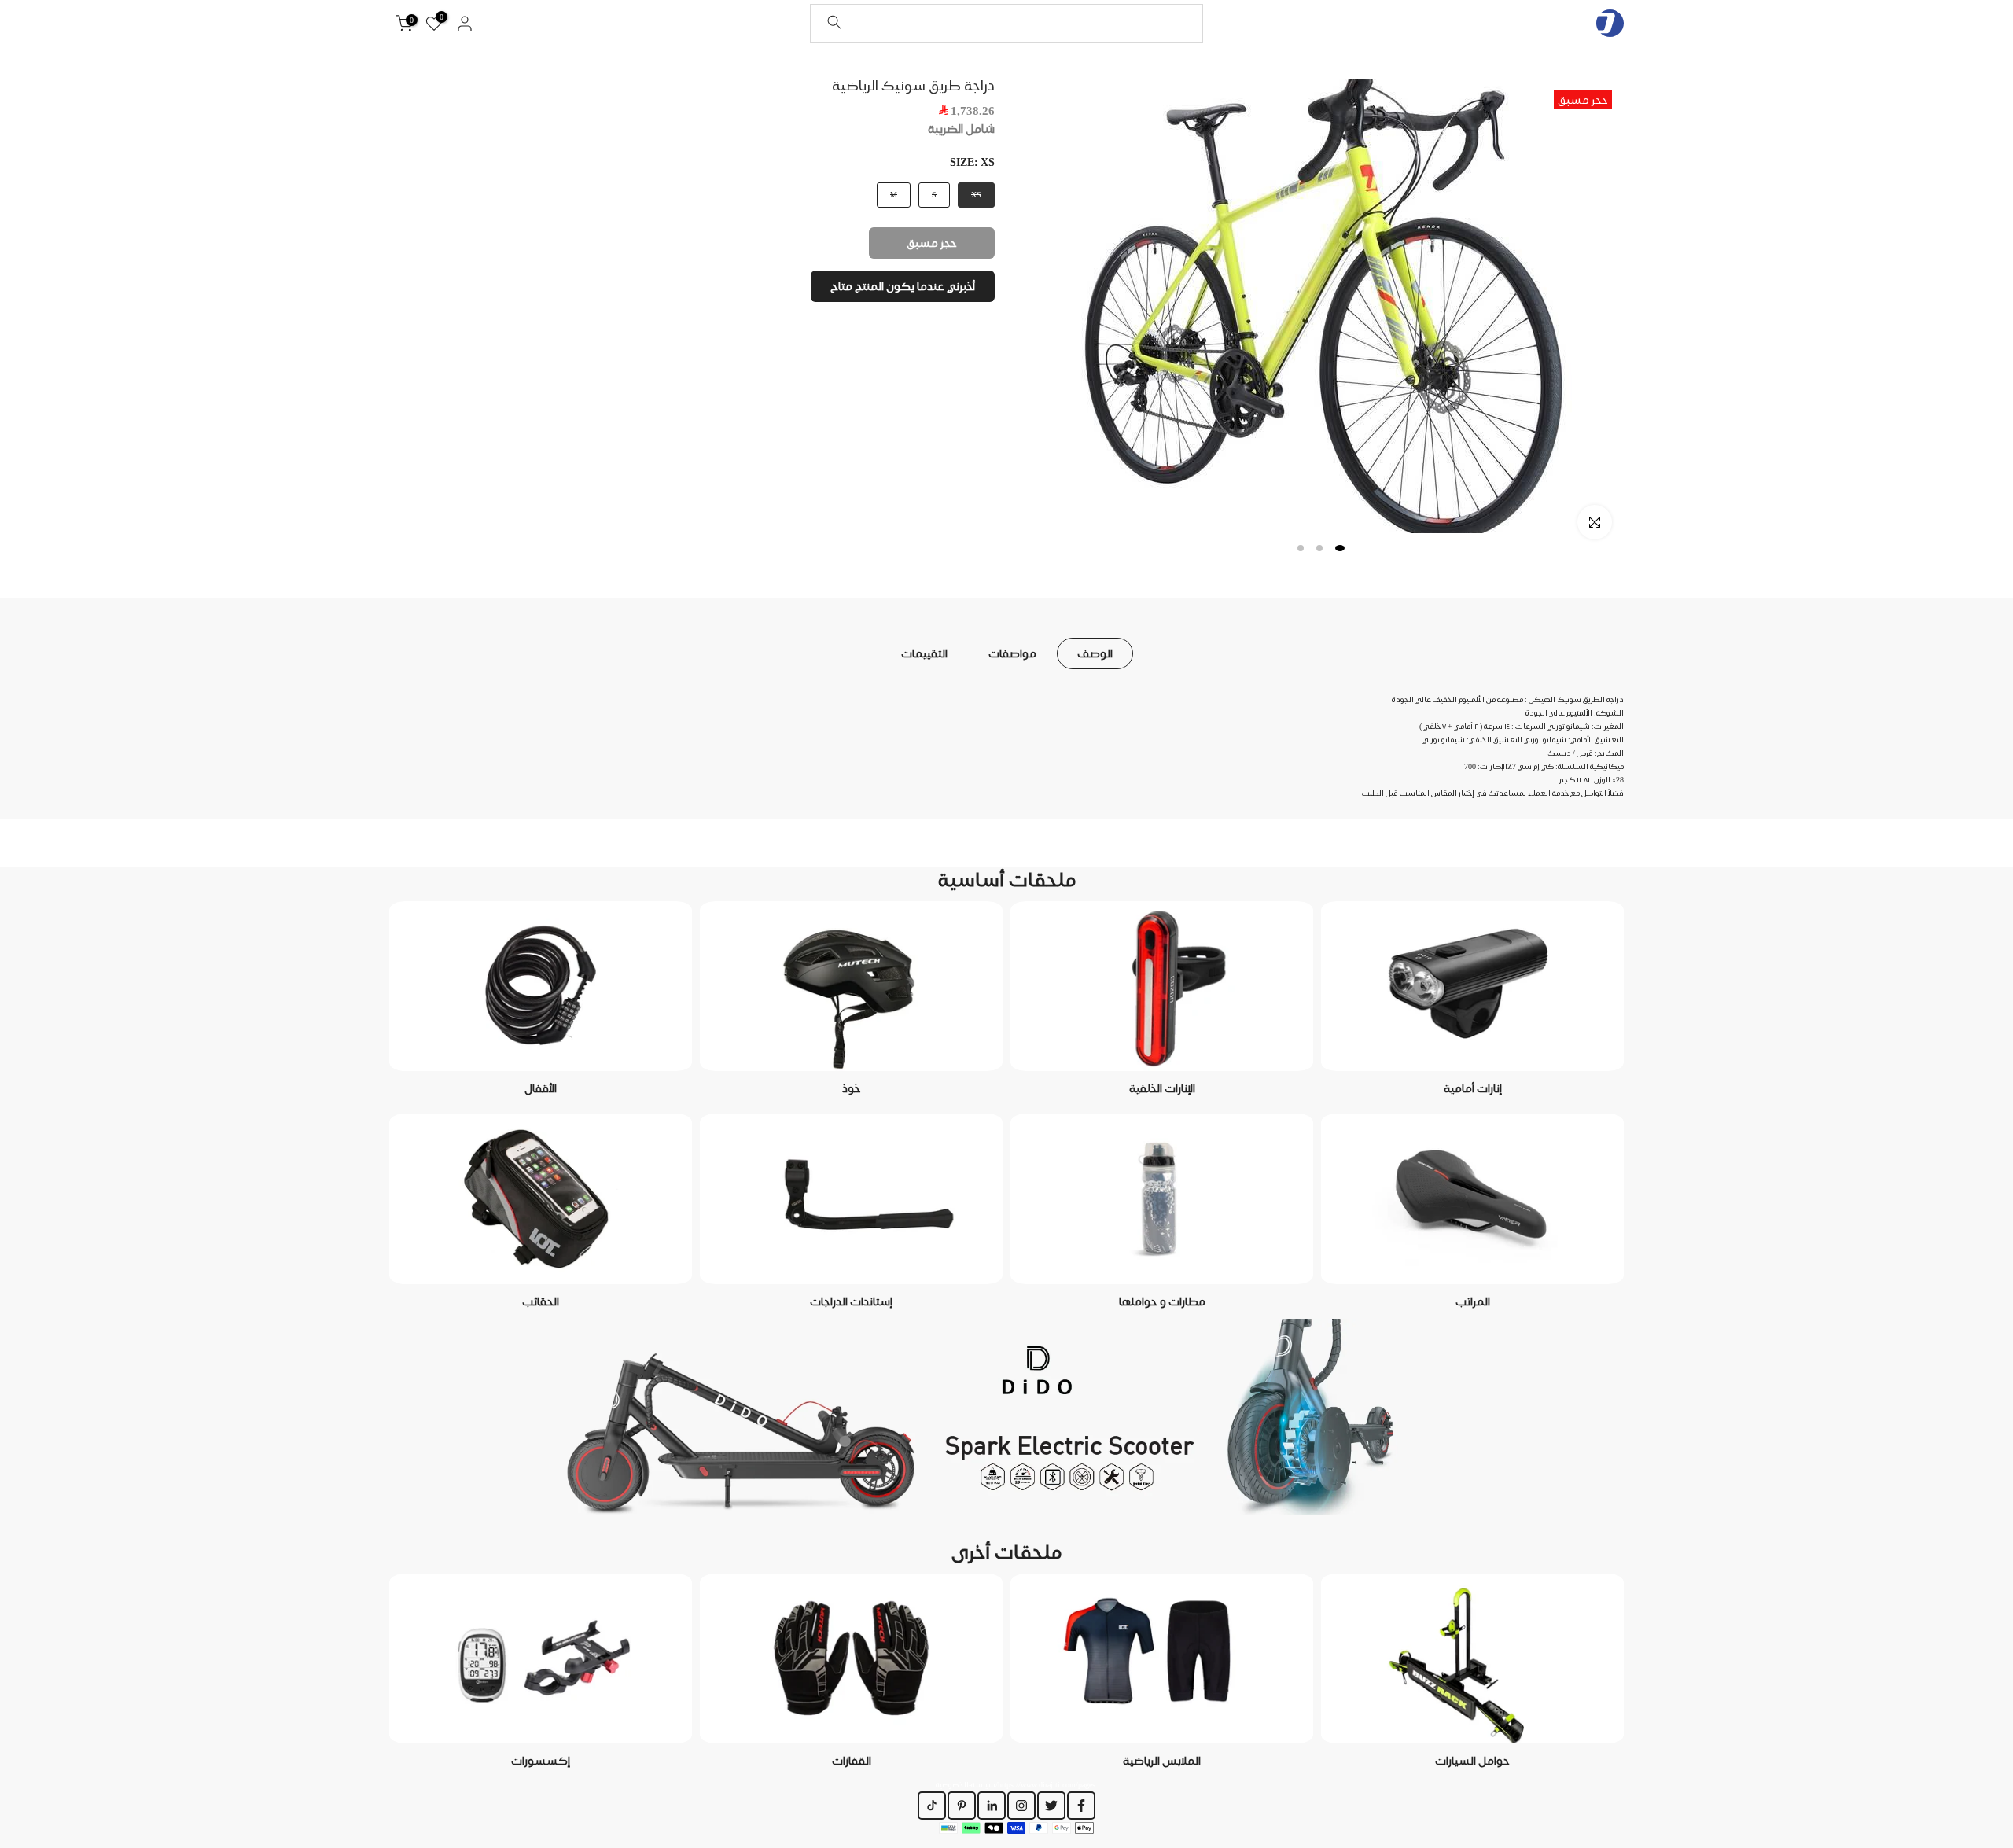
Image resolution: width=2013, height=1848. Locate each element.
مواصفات (1012, 653)
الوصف (1095, 653)
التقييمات (924, 653)
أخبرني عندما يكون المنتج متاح (903, 286)
